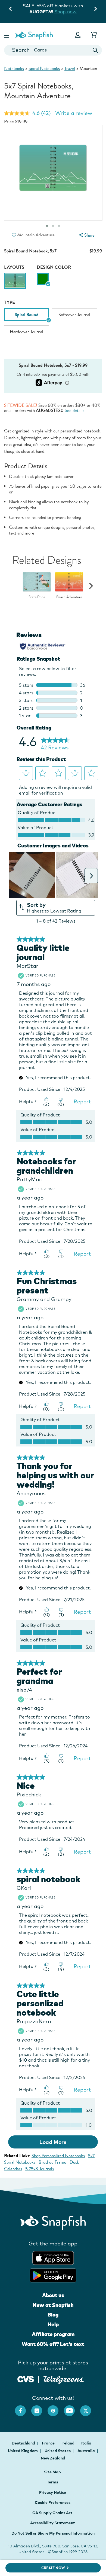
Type (10, 302)
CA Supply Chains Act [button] (52, 2513)
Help (53, 2324)
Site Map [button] (52, 2472)
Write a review (74, 113)
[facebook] (23, 2408)
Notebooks (14, 68)
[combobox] (53, 50)
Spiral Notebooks (44, 68)
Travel (70, 68)
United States (58, 2451)
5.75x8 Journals (40, 2169)
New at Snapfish (53, 2305)
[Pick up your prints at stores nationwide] (26, 2378)
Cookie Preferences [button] (53, 2502)
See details (74, 410)
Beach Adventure (69, 597)
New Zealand (53, 2458)
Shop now (66, 12)
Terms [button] (53, 2482)
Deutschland (24, 2443)
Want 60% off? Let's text (53, 2344)
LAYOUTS (14, 267)
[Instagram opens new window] (39, 2408)
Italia (87, 2443)
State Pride (37, 597)
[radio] (43, 279)
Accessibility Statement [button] (53, 2523)
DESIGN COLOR (54, 267)
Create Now (53, 2568)
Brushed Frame (52, 2162)
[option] (15, 282)
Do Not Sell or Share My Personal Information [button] (53, 2533)
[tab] (59, 226)
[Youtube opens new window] (72, 2408)
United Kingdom (23, 2451)
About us (53, 2295)
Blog (53, 2315)
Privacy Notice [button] (53, 2492)
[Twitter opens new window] (88, 2408)
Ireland (68, 2443)
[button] (7, 35)
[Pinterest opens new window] (56, 2408)
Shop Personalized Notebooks (58, 2156)
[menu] (86, 235)
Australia (87, 2451)
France (49, 2443)
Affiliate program (53, 2334)
